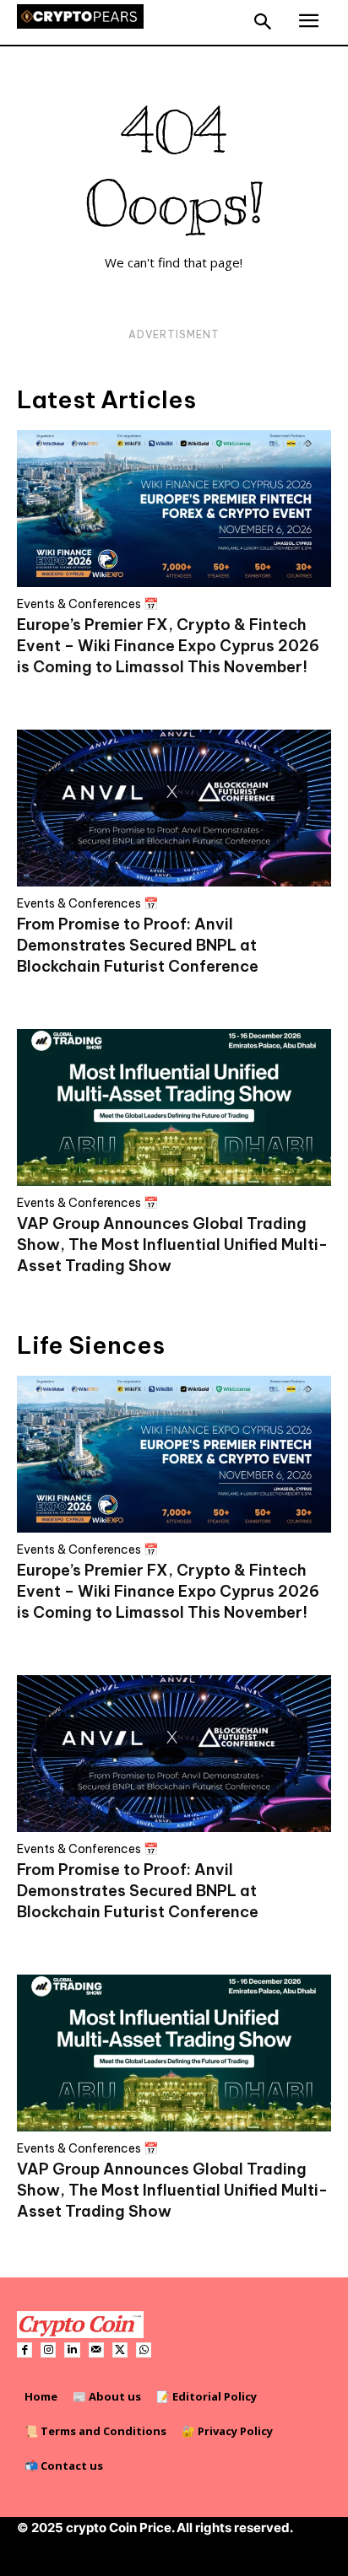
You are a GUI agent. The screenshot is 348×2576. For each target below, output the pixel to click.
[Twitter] (120, 2350)
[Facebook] (24, 2350)
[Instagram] (48, 2350)
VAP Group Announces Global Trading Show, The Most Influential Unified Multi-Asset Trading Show (172, 1245)
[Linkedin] (72, 2350)
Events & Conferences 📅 (87, 604)
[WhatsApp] (144, 2350)
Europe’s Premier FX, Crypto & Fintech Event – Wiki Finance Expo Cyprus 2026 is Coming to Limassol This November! (168, 646)
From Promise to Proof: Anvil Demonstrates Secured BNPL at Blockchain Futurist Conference (138, 945)
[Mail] (96, 2350)
